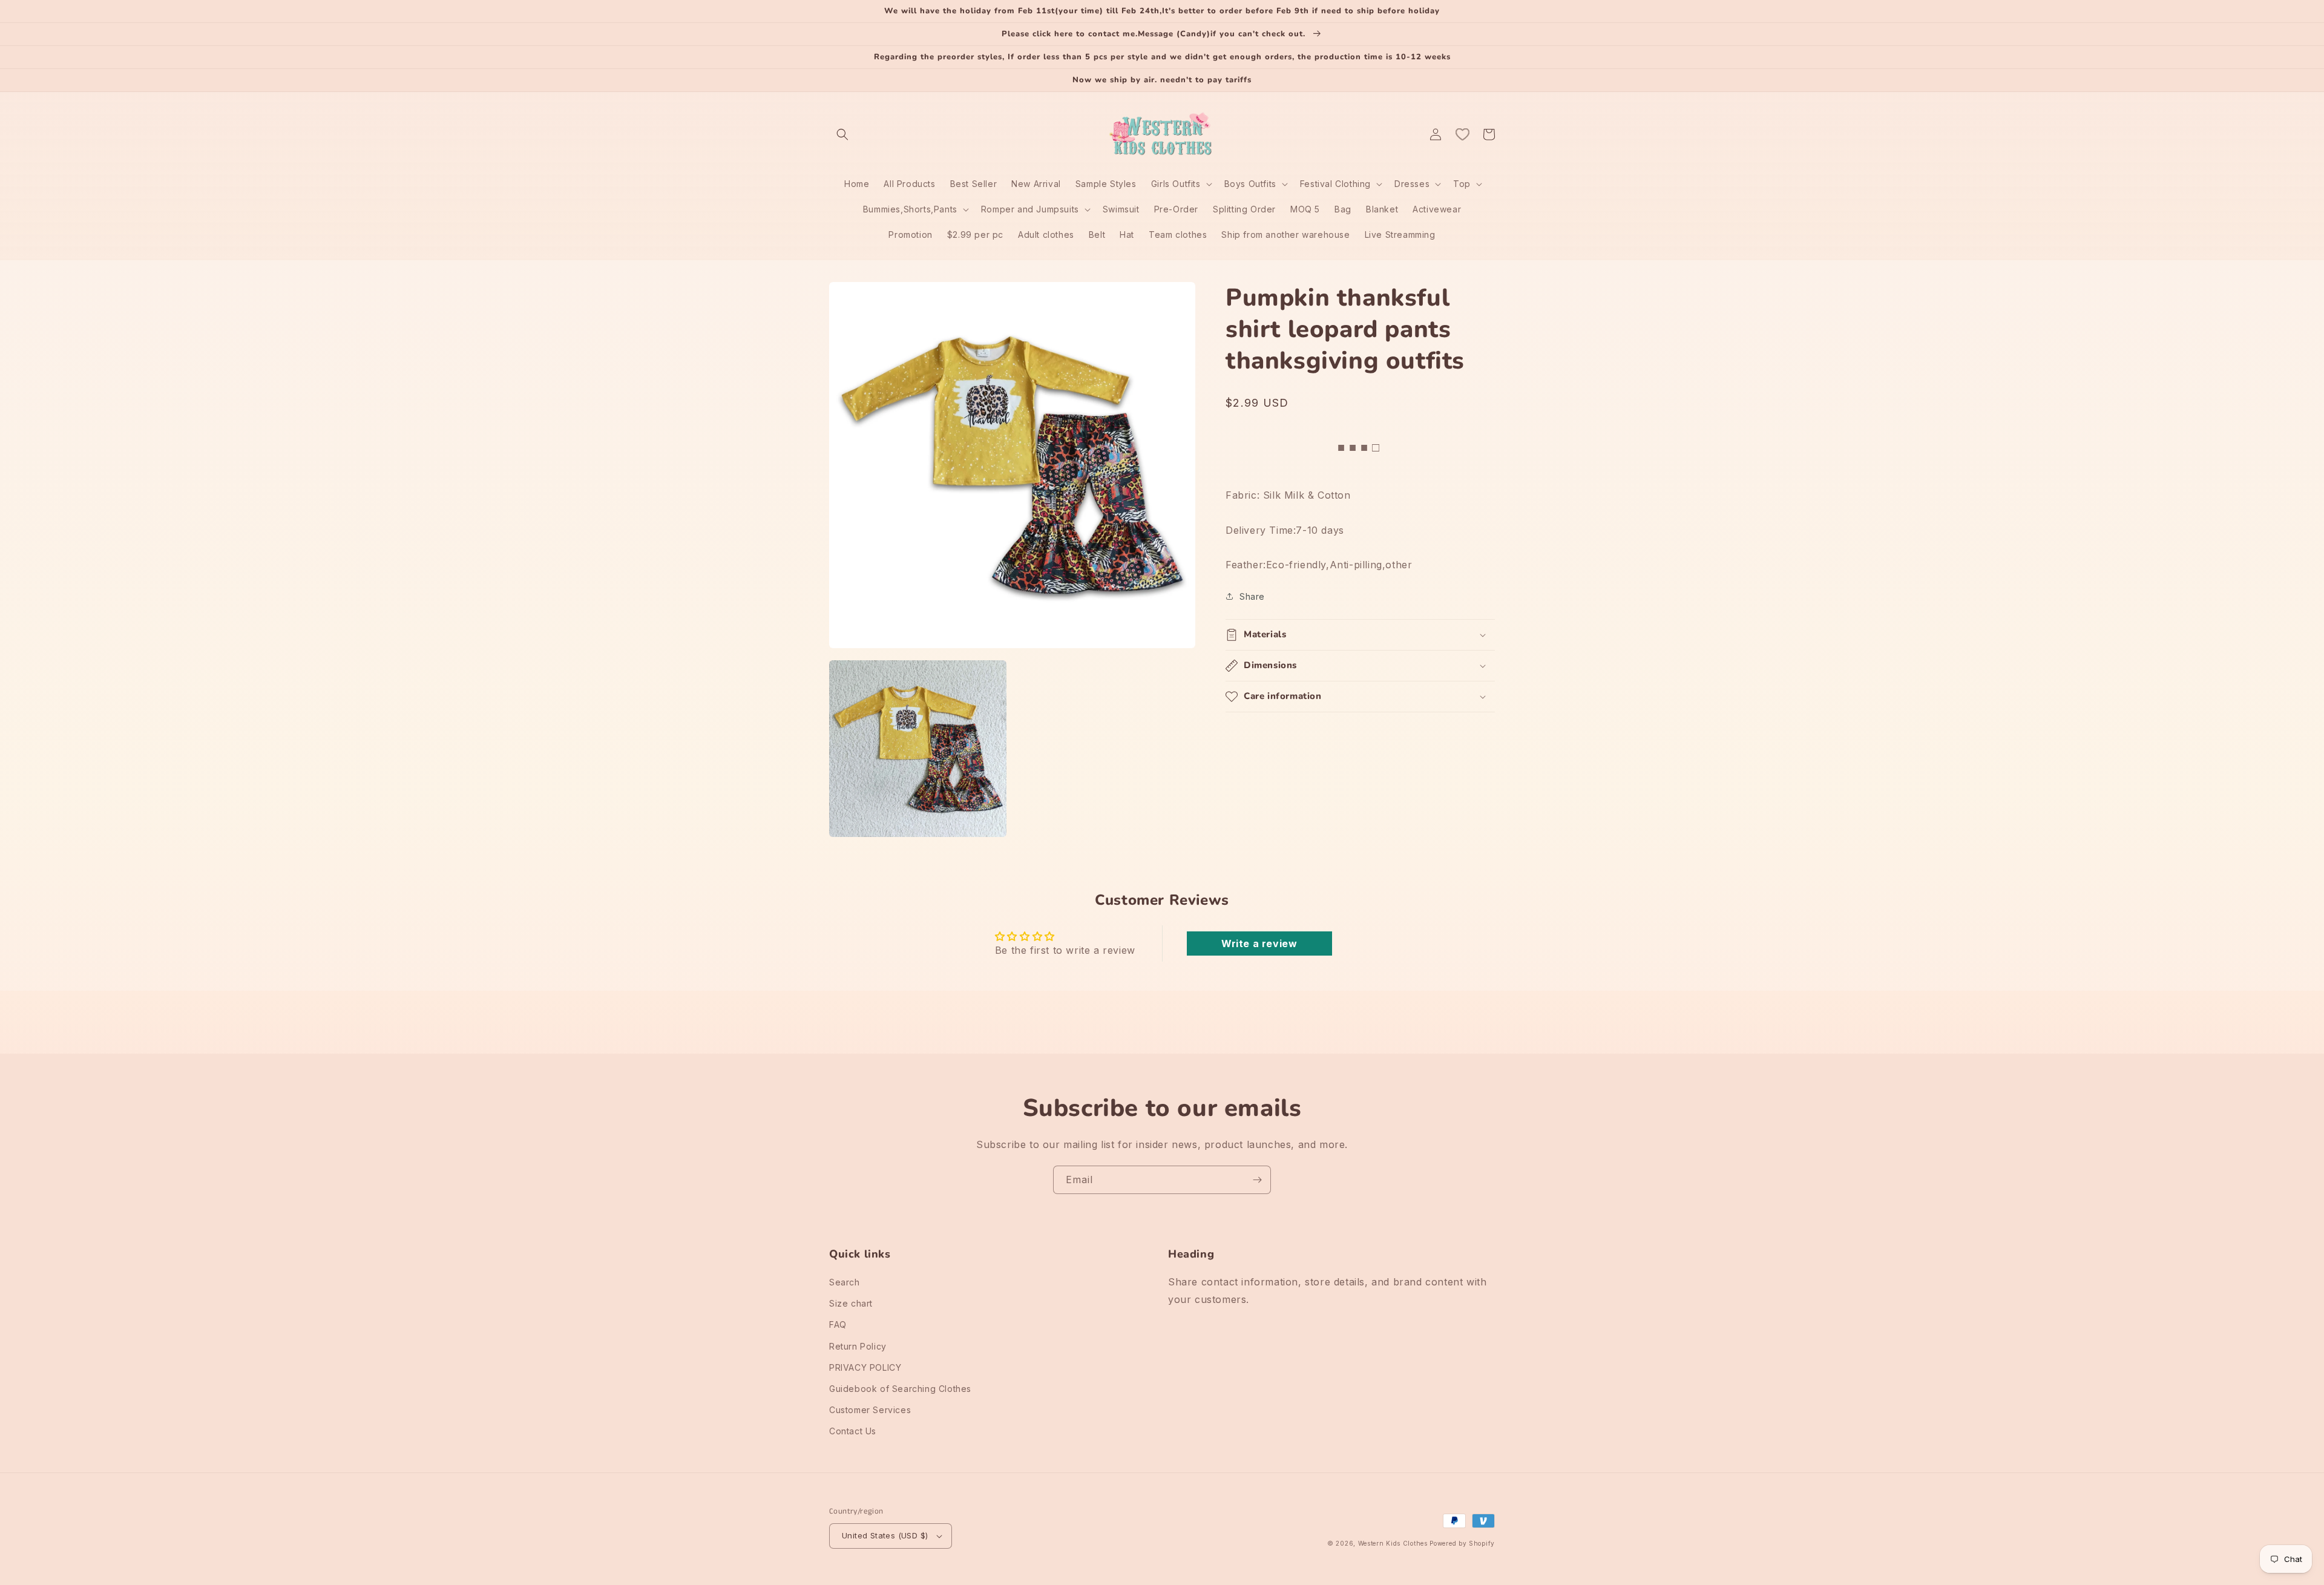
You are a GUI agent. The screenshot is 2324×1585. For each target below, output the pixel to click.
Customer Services (870, 1410)
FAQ (838, 1324)
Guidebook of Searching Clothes (900, 1389)
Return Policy (858, 1346)
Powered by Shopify (1462, 1543)
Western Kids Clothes (1393, 1543)
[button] (842, 134)
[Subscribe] (1257, 1180)
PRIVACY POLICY (865, 1367)
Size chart (851, 1303)
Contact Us (853, 1431)
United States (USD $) (885, 1535)
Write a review (1259, 943)
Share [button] (1252, 596)
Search (845, 1282)
